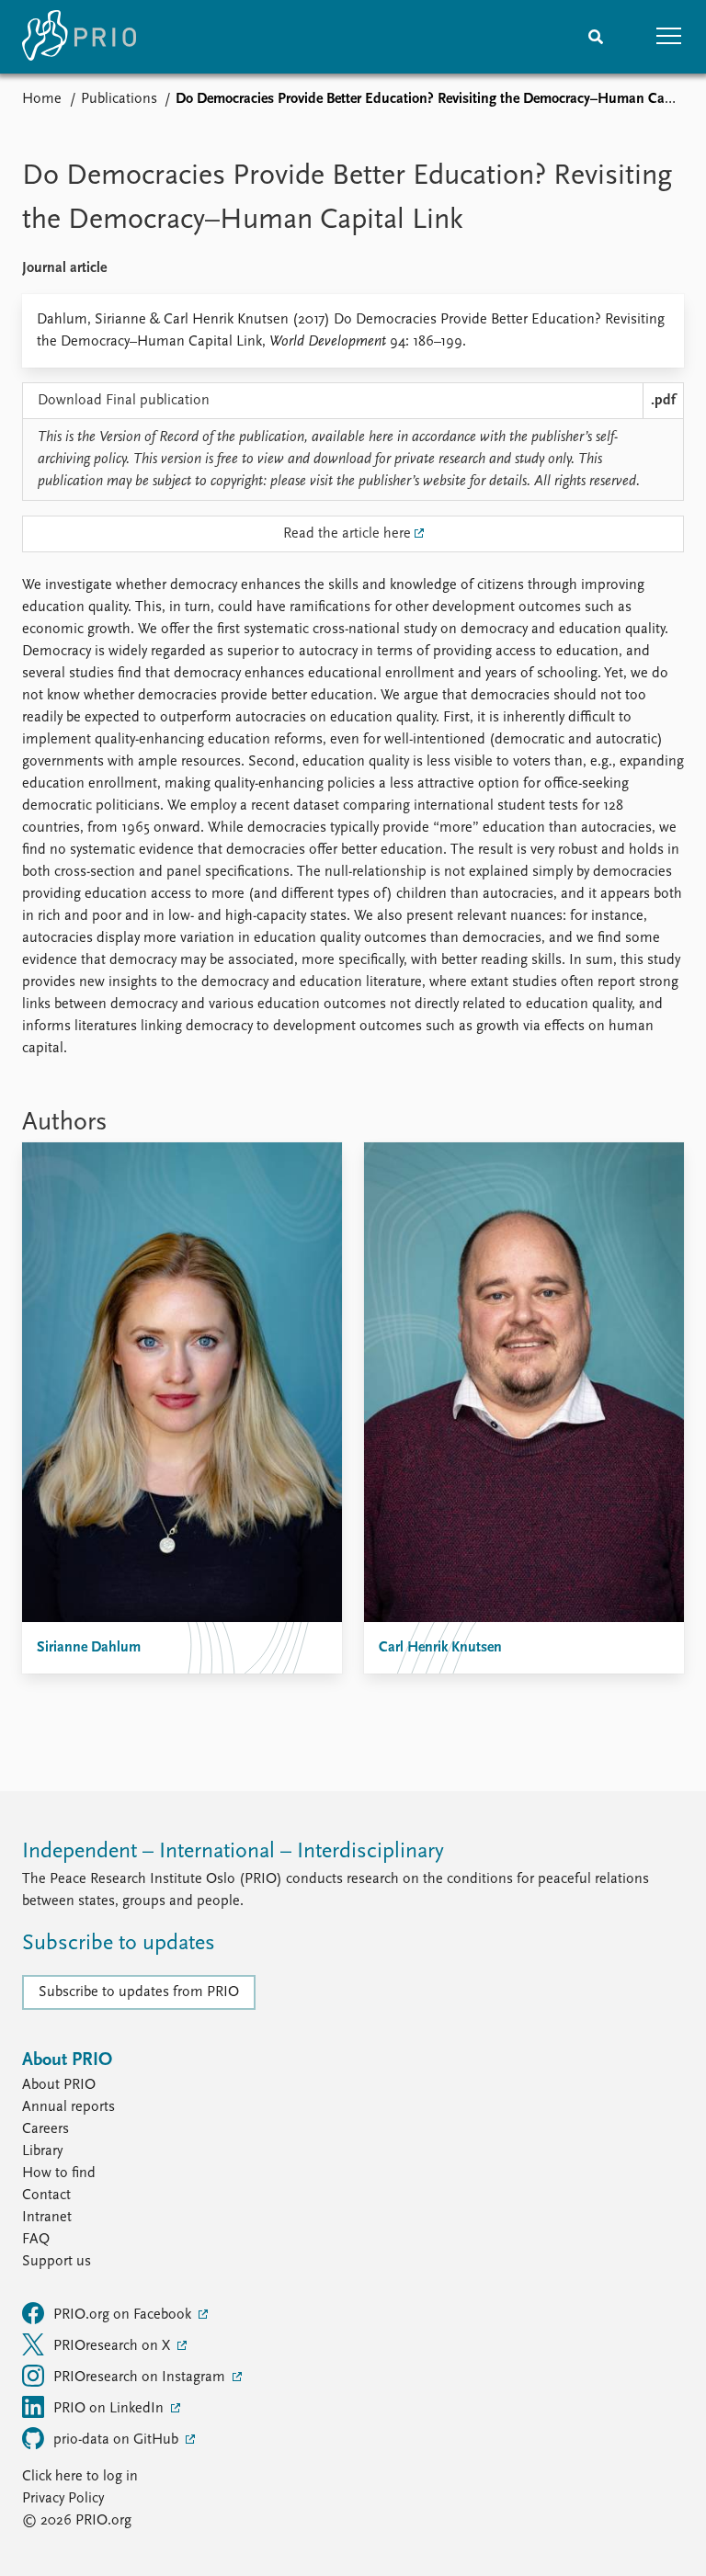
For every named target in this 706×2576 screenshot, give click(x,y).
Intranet (47, 2218)
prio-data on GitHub (118, 2440)
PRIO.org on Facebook (124, 2315)
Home (42, 99)
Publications (119, 99)
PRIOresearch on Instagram (141, 2377)
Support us (57, 2262)
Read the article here (347, 534)
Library (42, 2151)
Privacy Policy (63, 2499)
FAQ (36, 2240)
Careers (46, 2129)
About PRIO (59, 2085)
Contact (46, 2196)
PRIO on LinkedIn (110, 2409)
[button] (669, 37)
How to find (59, 2173)
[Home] (79, 37)
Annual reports (68, 2107)
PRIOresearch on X (114, 2346)
